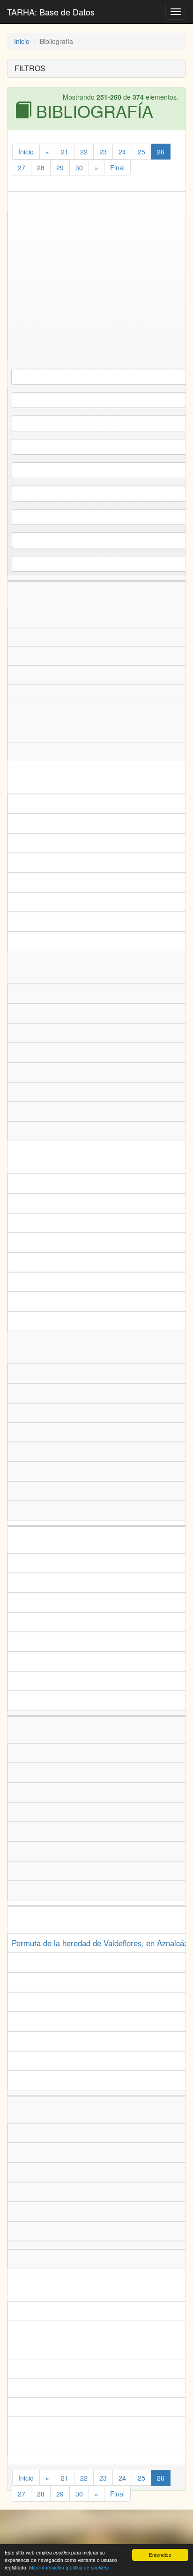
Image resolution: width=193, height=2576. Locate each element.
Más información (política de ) (69, 2567)
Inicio (22, 41)
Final (117, 167)
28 (41, 167)
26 (161, 152)
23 (103, 152)
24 (122, 152)
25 (141, 152)
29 (60, 167)
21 (65, 152)
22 (84, 152)
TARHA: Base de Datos (51, 12)
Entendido (160, 2555)
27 (22, 167)
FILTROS (30, 68)
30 (79, 167)
